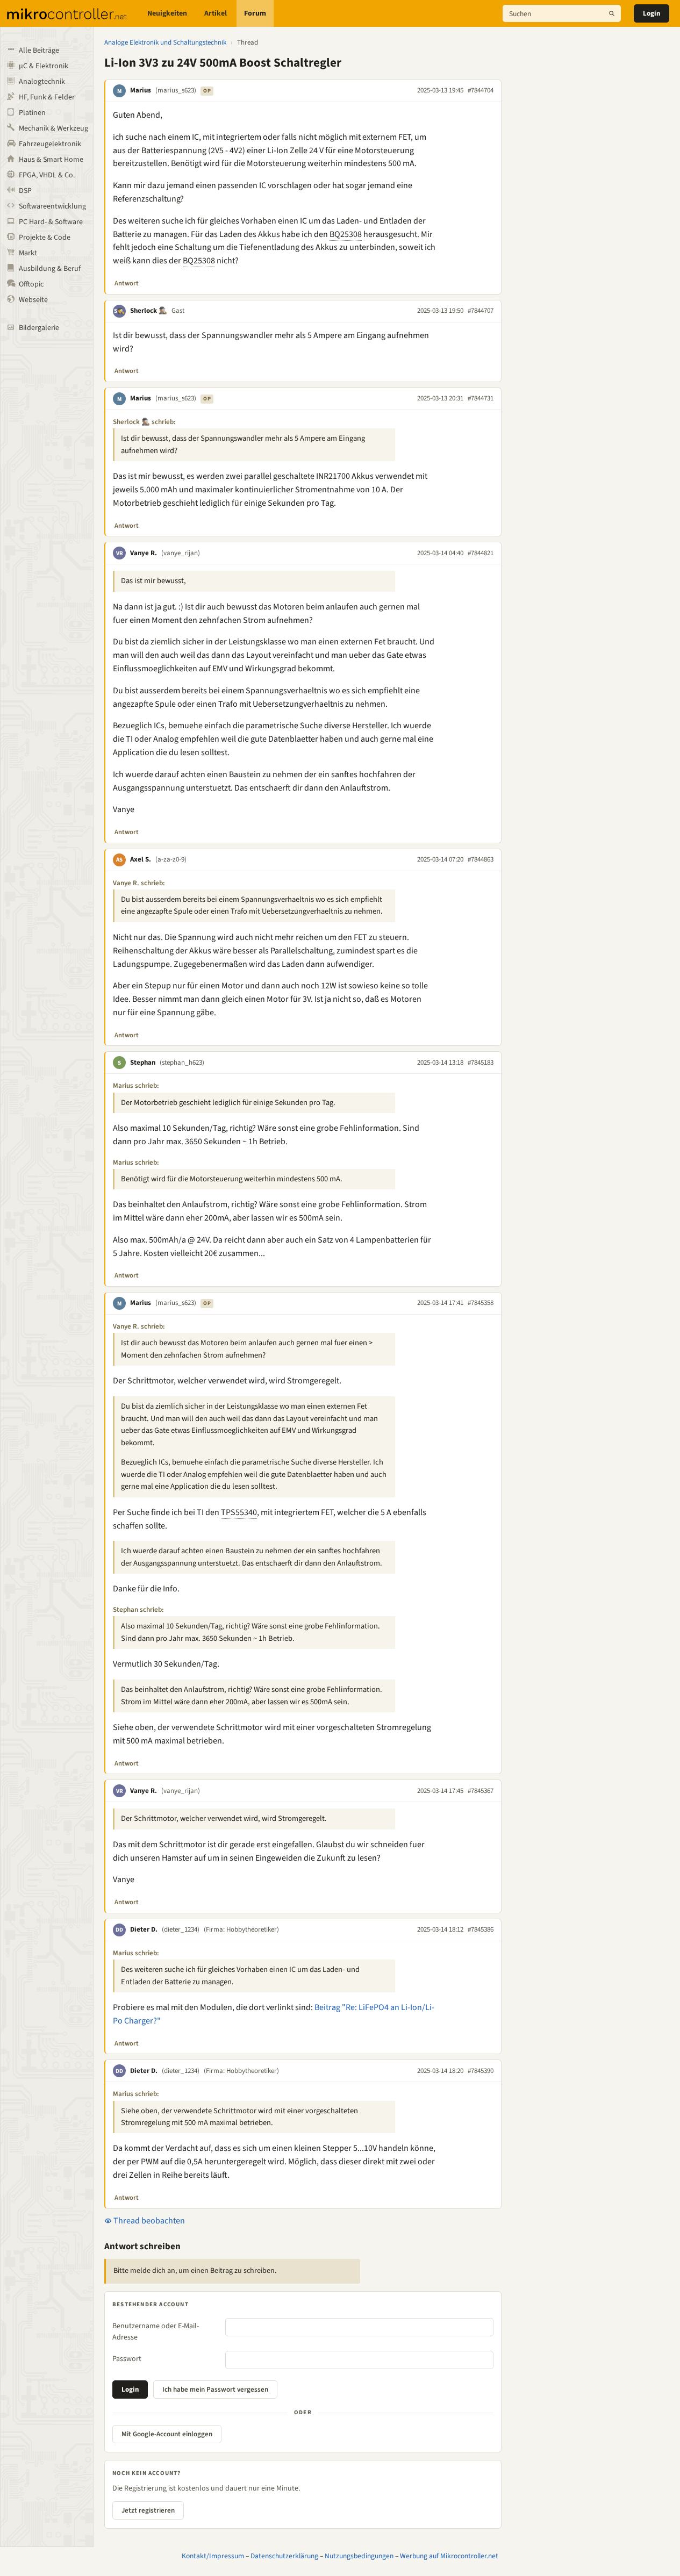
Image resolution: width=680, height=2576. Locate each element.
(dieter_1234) (181, 1929)
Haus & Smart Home (51, 160)
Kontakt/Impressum (213, 2556)
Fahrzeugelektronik (50, 144)
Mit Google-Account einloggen (167, 2434)
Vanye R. (144, 553)
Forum (255, 13)
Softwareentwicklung (52, 206)
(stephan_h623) (182, 1063)
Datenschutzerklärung (284, 2556)
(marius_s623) (176, 90)
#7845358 (481, 1303)
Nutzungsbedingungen (359, 2556)
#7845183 (481, 1063)
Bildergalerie (39, 328)
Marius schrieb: (136, 1086)
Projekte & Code (45, 238)
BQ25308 (346, 234)
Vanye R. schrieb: (139, 883)
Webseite (33, 300)
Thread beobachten (148, 2221)
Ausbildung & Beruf (50, 269)
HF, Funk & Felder (47, 97)
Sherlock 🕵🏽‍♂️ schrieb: (144, 422)
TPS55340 (239, 1512)
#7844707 (481, 311)
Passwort (127, 2359)
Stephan (143, 1063)
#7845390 (481, 2071)
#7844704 (481, 90)
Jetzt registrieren (148, 2510)
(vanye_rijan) (181, 553)
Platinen (32, 113)
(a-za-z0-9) (171, 859)
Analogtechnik (42, 82)
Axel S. (141, 859)
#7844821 (481, 553)
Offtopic (31, 284)
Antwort (127, 283)
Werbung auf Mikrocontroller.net (449, 2556)
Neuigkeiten (167, 13)
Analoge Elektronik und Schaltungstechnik (165, 42)
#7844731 (481, 398)
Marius (141, 90)
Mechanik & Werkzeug (53, 128)
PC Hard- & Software (51, 222)
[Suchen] (612, 13)
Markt (28, 253)
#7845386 (481, 1929)
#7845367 (481, 1791)
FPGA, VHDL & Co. (47, 175)
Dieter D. (144, 1929)
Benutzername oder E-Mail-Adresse (156, 2332)
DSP (25, 191)
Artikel (216, 13)
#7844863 (481, 859)
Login (652, 13)
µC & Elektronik (44, 66)
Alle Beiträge (39, 51)
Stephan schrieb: (138, 1610)
